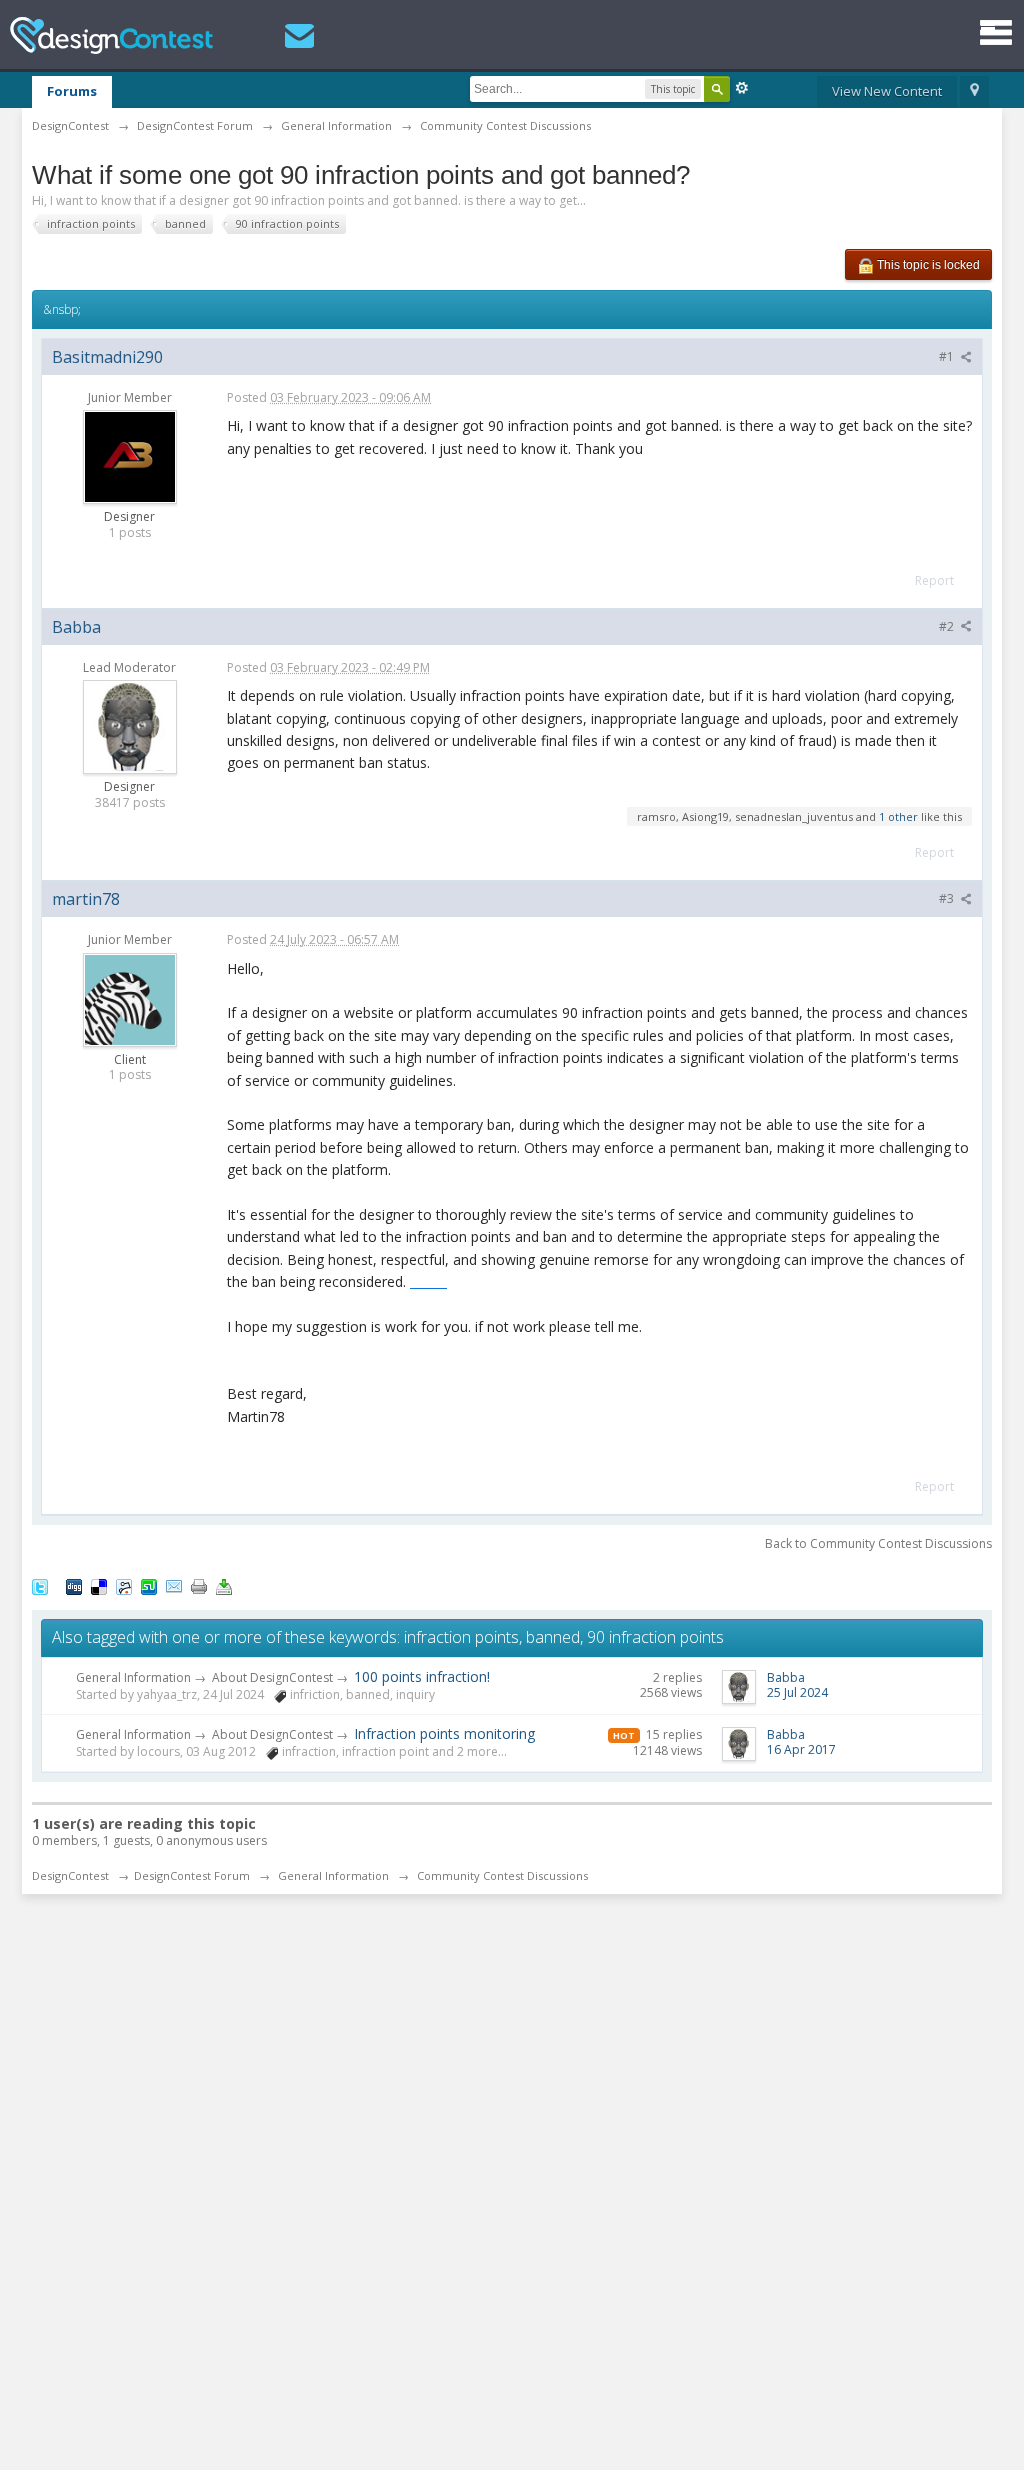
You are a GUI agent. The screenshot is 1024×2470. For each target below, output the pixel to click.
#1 (948, 356)
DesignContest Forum (192, 1875)
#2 (948, 626)
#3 (948, 898)
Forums (72, 91)
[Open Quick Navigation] (974, 92)
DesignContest (111, 35)
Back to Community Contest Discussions (878, 1543)
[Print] (199, 1586)
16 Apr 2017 (801, 1749)
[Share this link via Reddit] (124, 1586)
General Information (133, 1677)
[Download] (224, 1586)
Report (934, 580)
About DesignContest (272, 1677)
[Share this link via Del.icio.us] (99, 1586)
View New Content (887, 91)
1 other (898, 816)
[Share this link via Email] (174, 1586)
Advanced (742, 88)
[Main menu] (996, 32)
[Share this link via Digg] (74, 1586)
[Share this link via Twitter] (40, 1586)
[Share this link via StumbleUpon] (149, 1586)
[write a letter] (299, 36)
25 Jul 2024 (797, 1692)
